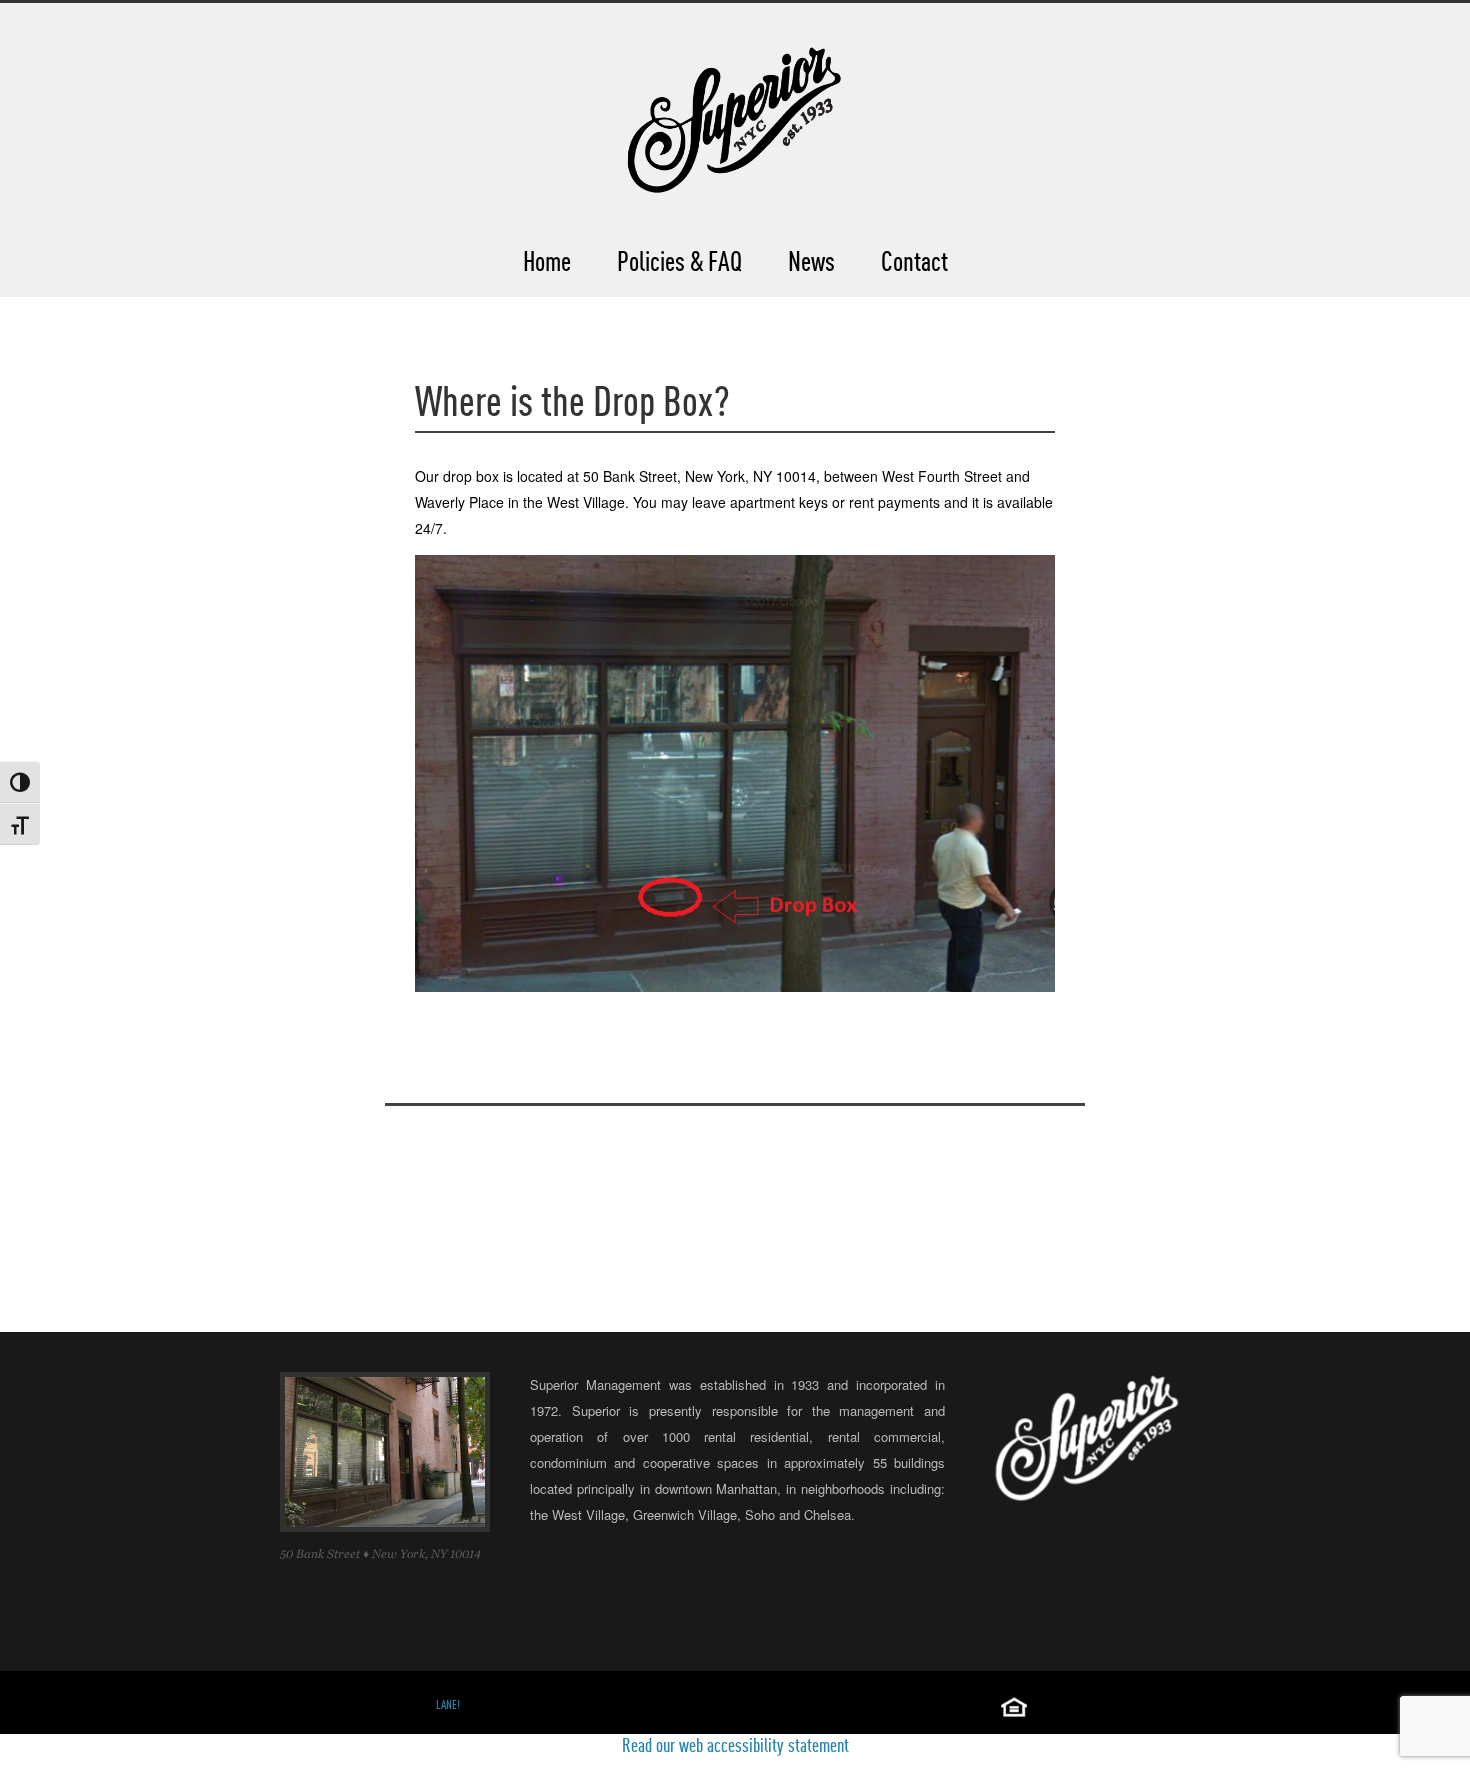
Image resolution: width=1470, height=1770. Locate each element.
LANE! (448, 1704)
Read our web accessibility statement (735, 1745)
